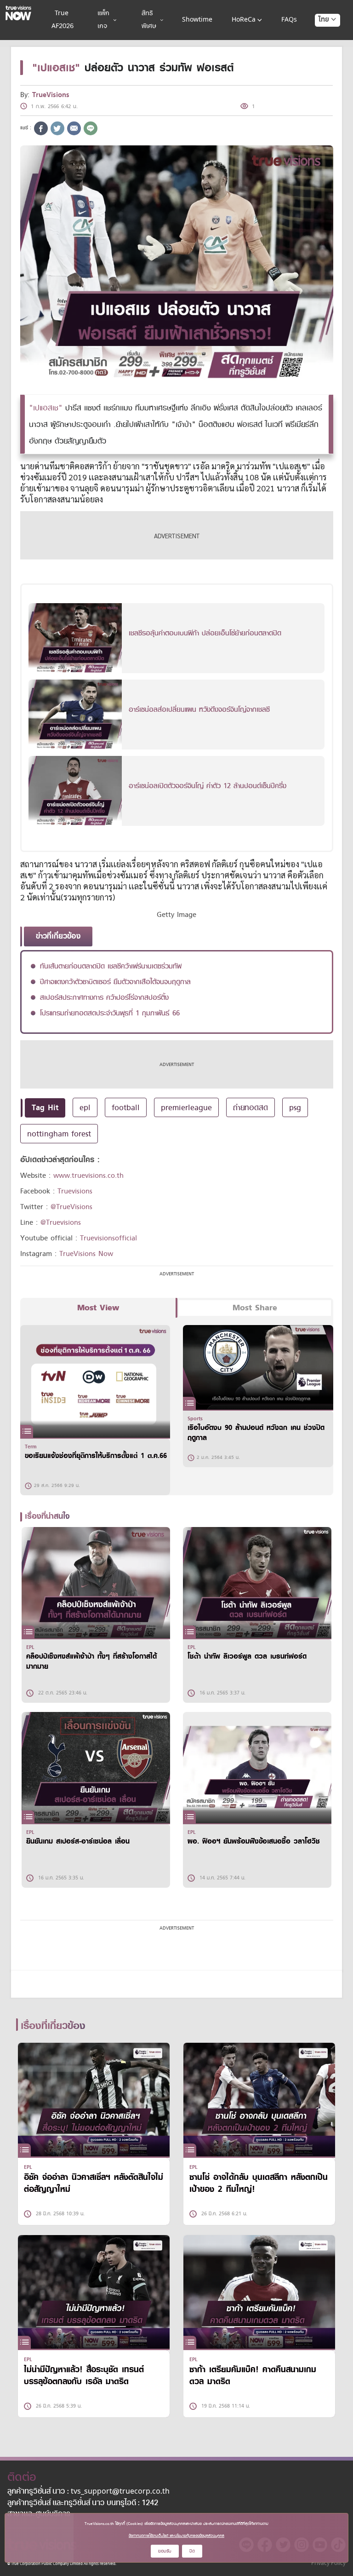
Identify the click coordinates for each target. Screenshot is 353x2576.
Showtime (197, 20)
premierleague (186, 1107)
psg (295, 1107)
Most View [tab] (98, 1308)
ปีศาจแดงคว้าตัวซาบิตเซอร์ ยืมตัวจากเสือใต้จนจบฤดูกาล (115, 982)
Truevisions (75, 1191)
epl (85, 1107)
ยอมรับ (165, 2551)
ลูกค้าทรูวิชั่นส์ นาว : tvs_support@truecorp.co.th (88, 2492)
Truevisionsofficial (108, 1238)
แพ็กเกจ (103, 20)
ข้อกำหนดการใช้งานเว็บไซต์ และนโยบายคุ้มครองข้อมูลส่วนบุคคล (176, 2536)
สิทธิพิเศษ (149, 20)
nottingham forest (59, 1134)
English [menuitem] (321, 53)
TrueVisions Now (86, 1254)
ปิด (192, 2551)
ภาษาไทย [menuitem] (319, 38)
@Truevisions (61, 1222)
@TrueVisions (71, 1207)
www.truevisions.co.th (88, 1176)
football (126, 1107)
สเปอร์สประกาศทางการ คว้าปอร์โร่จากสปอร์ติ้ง (104, 997)
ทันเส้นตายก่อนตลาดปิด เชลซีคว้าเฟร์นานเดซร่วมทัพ (111, 966)
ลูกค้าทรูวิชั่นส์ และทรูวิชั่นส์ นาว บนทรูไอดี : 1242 (83, 2503)
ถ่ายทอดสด (251, 1107)
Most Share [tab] (255, 1308)
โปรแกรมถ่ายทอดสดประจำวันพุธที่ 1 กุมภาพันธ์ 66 (110, 1013)
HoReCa (244, 20)
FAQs (289, 20)
